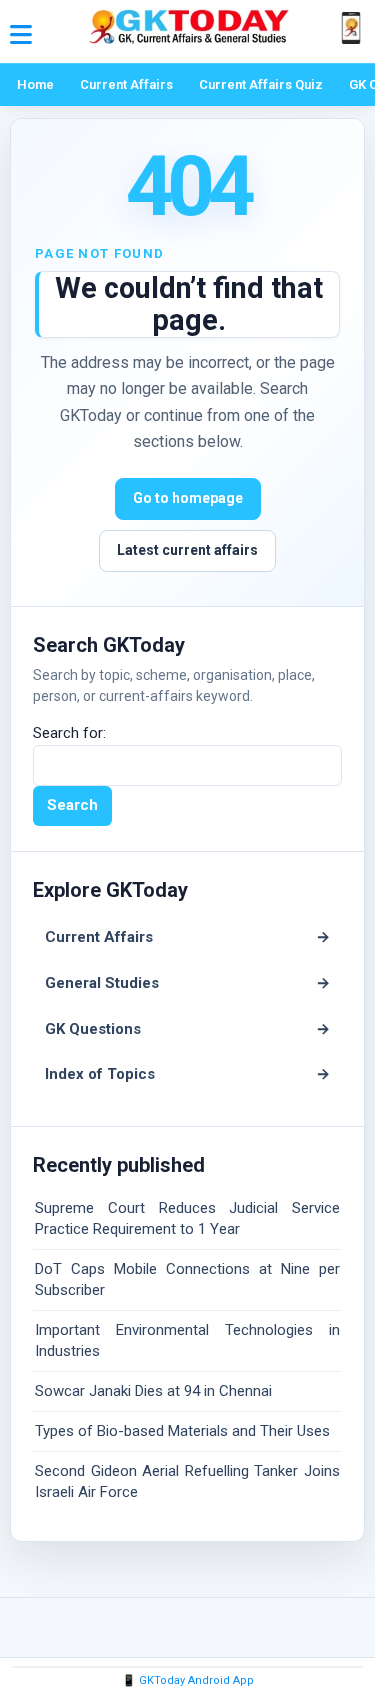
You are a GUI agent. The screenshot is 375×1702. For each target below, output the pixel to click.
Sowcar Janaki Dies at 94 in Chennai (153, 1391)
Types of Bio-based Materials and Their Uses (182, 1431)
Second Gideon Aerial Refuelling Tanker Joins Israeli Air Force (187, 1481)
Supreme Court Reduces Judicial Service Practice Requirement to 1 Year (187, 1218)
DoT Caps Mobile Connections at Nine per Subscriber (187, 1279)
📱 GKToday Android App (188, 1680)
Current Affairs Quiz (261, 84)
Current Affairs (126, 84)
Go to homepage (188, 498)
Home (35, 84)
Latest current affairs (187, 550)
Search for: (69, 733)
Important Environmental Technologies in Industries (187, 1340)
